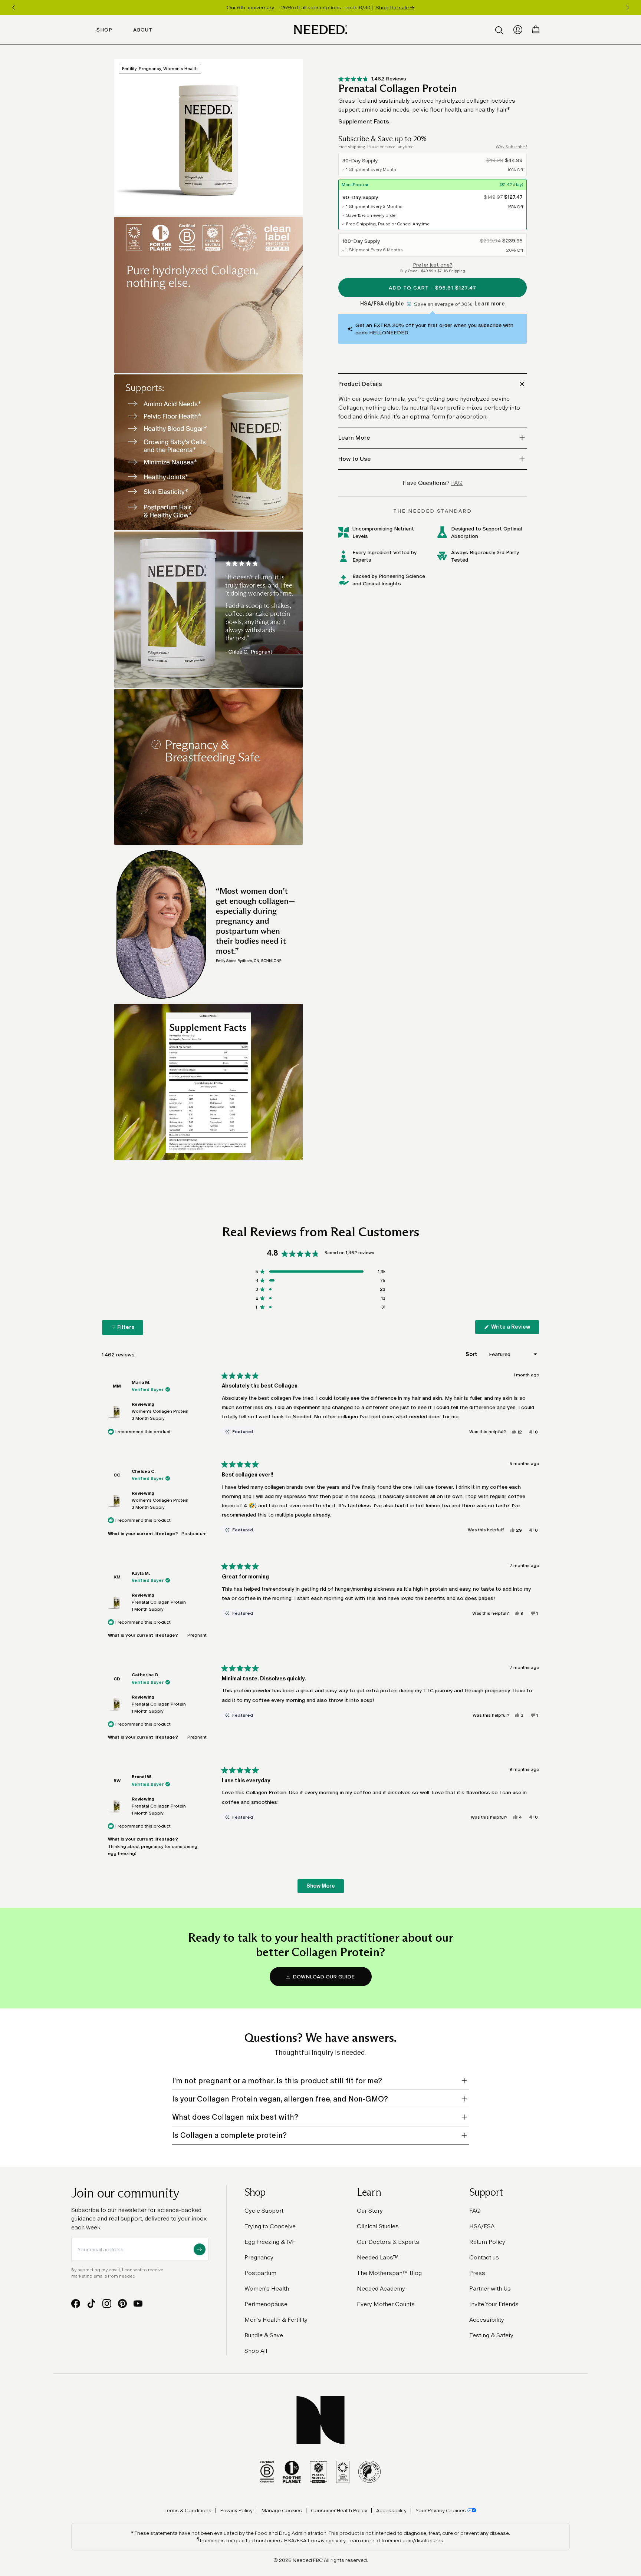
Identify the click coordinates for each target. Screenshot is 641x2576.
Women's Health (267, 2289)
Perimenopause (266, 2304)
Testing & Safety (491, 2335)
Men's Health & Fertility (276, 2320)
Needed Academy (381, 2289)
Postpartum (260, 2273)
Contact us (484, 2257)
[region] (320, 7)
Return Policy (487, 2242)
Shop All (256, 2351)
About (143, 30)
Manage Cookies (282, 2510)
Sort (472, 1354)
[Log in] (518, 30)
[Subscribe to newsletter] (200, 2249)
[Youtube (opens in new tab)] (138, 2304)
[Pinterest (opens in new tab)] (122, 2304)
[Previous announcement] (13, 7)
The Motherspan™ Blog (389, 2273)
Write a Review (515, 1329)
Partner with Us (490, 2289)
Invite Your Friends (494, 2304)
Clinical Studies (378, 2226)
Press (477, 2273)
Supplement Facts (364, 121)
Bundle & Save (264, 2335)
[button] (372, 79)
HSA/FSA (482, 2226)
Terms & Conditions (188, 2510)
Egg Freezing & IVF (270, 2242)
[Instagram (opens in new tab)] (107, 2304)
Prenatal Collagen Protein (159, 1606)
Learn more (490, 304)
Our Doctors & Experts (388, 2242)
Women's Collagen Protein (160, 1415)
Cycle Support (264, 2211)
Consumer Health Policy (339, 2510)
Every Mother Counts (386, 2304)
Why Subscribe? (511, 147)
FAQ (475, 2211)
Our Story (370, 2211)
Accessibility (487, 2320)
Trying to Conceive (270, 2226)
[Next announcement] (628, 7)
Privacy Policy (236, 2510)
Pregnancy (259, 2257)
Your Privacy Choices (441, 2510)
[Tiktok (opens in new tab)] (91, 2304)
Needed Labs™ (378, 2257)
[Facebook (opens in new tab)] (76, 2304)
